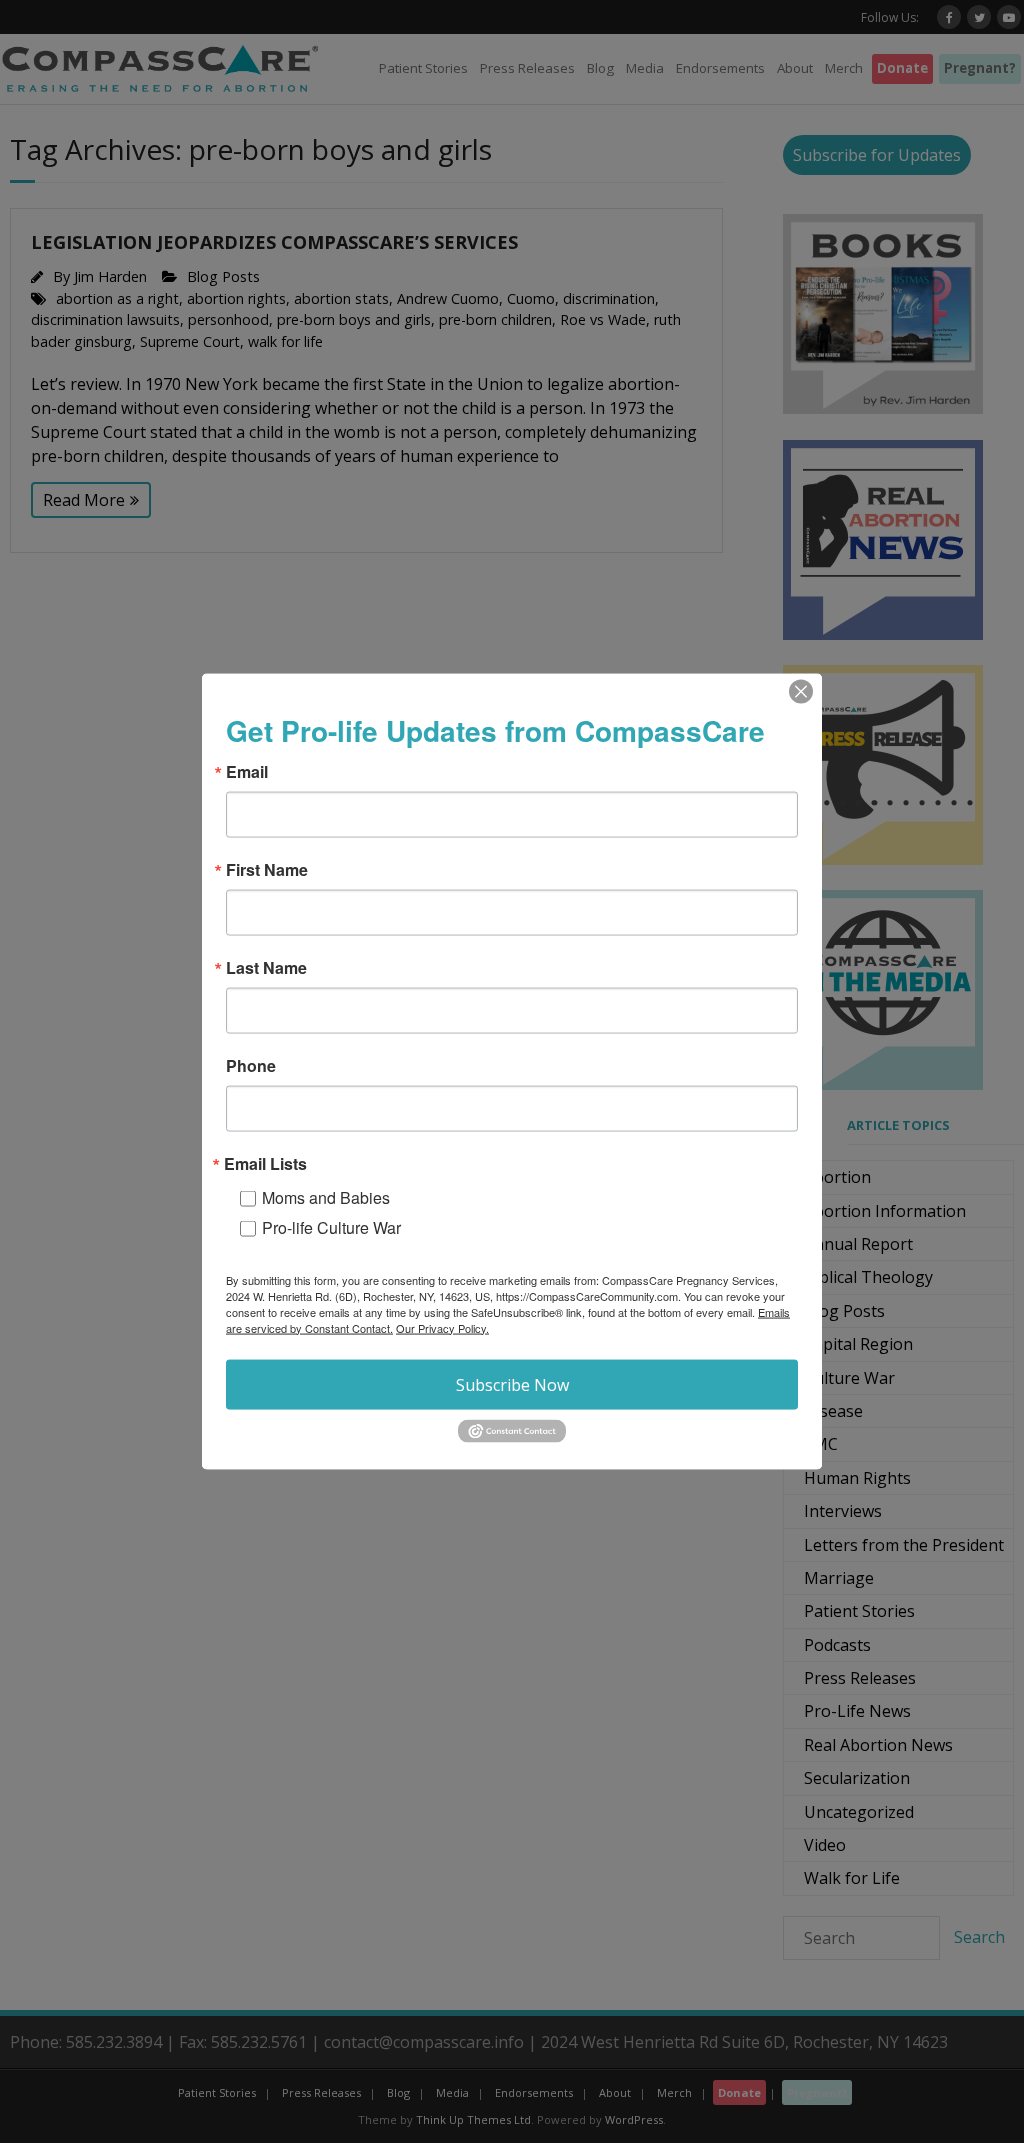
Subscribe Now (512, 1384)
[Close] (801, 691)
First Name (267, 869)
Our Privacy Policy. (442, 1327)
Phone (251, 1065)
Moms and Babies (326, 1196)
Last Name (266, 967)
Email (247, 771)
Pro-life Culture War (331, 1226)
